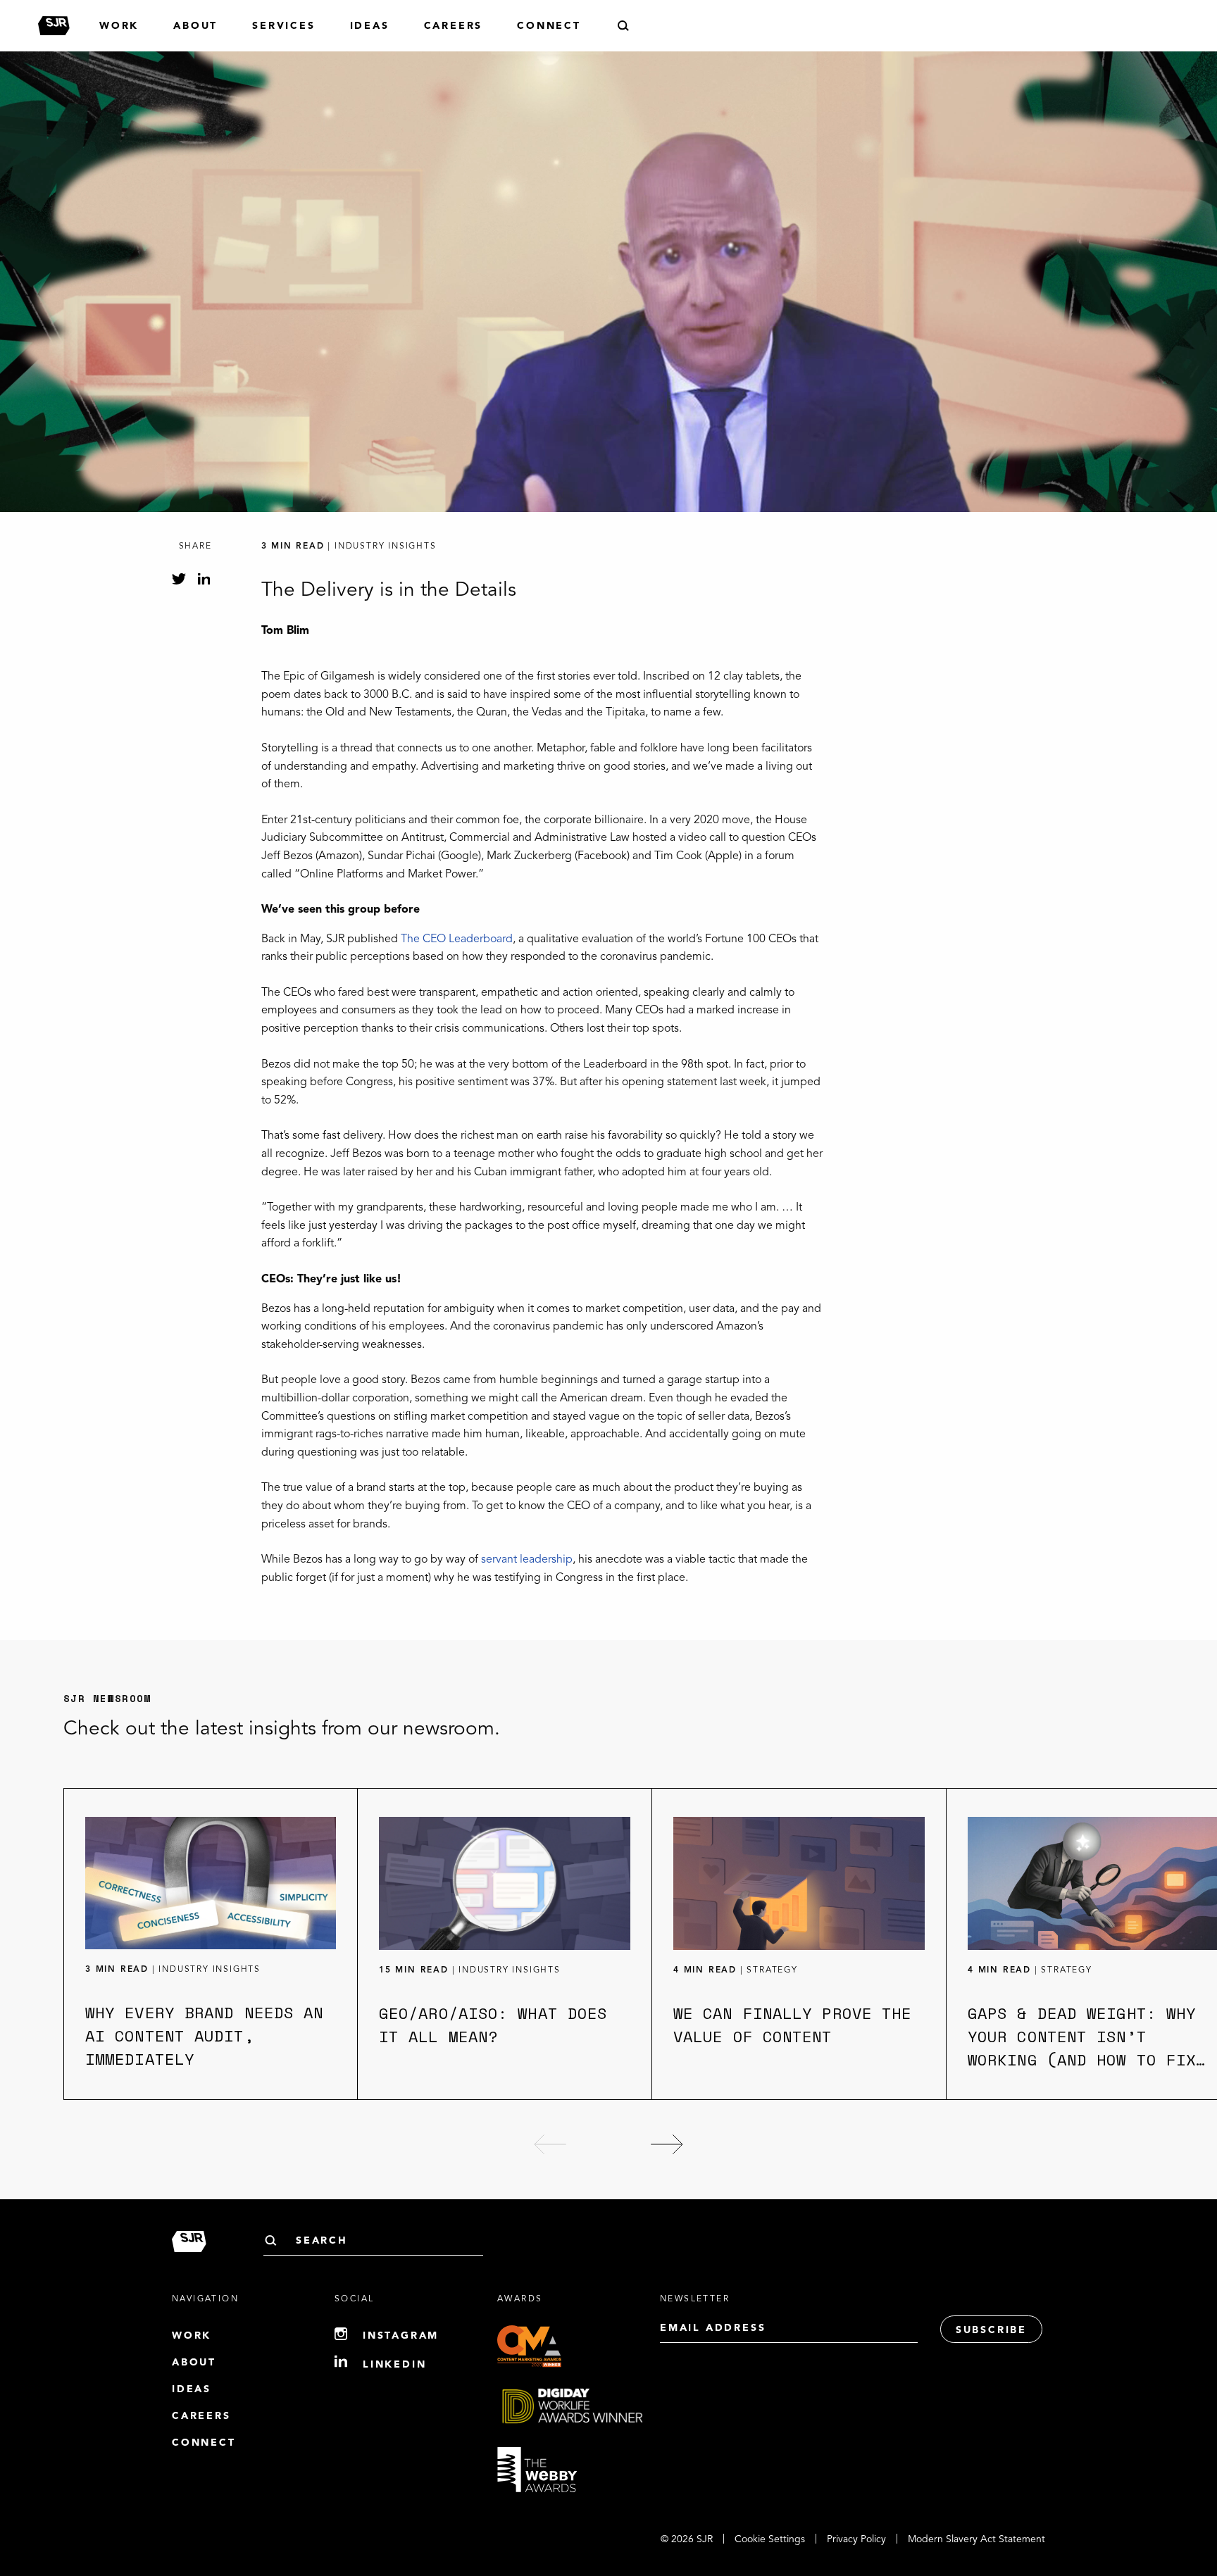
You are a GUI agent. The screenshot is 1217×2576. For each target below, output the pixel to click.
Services (283, 26)
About (195, 26)
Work (119, 26)
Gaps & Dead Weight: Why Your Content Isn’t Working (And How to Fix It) (1082, 2048)
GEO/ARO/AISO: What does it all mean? (493, 2025)
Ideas (370, 26)
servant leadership (527, 1560)
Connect (549, 26)
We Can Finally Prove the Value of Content (792, 2025)
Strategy (772, 1970)
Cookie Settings (770, 2539)
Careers (454, 26)
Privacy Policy (856, 2539)
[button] (550, 2144)
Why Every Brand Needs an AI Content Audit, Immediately (204, 2036)
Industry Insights (210, 1970)
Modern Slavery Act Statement (976, 2539)
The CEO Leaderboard (457, 939)
